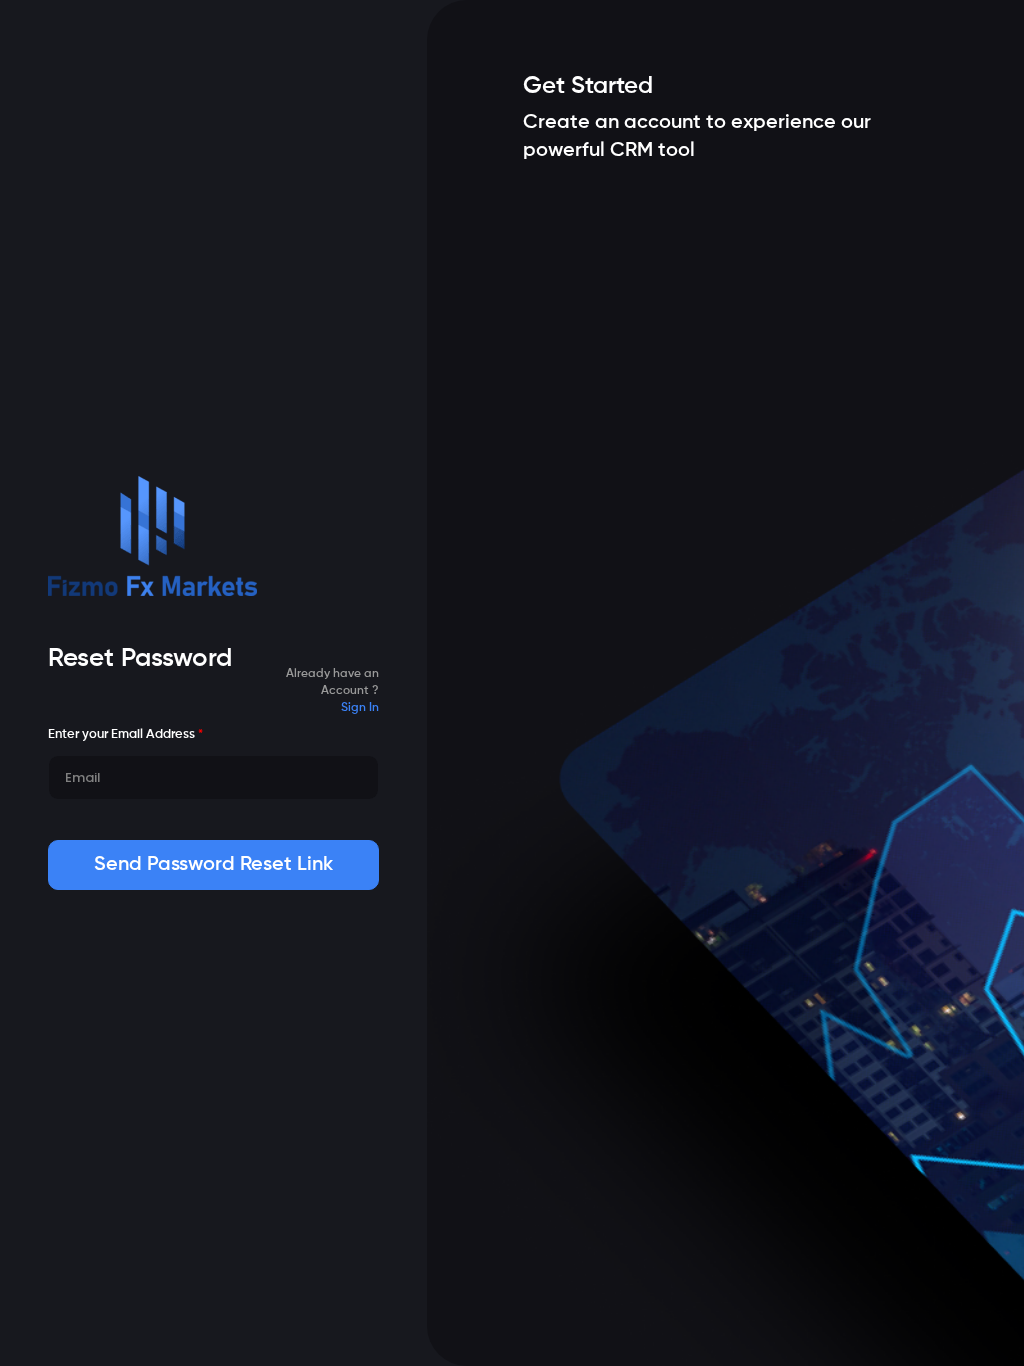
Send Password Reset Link (213, 865)
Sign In (360, 708)
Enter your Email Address (125, 734)
